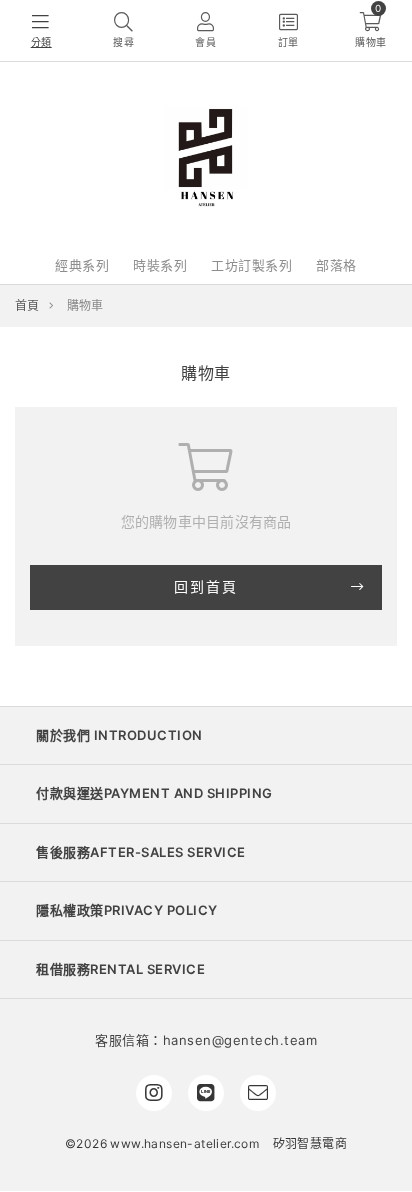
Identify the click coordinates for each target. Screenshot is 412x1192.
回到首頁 (206, 586)
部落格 (336, 265)
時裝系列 (160, 265)
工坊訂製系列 (251, 265)
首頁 (27, 305)
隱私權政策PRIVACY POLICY (127, 910)
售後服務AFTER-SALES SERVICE (141, 852)
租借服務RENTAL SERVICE (120, 969)
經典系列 (82, 265)
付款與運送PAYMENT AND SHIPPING (154, 793)
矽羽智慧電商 (310, 1143)
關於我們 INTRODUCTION (119, 735)
